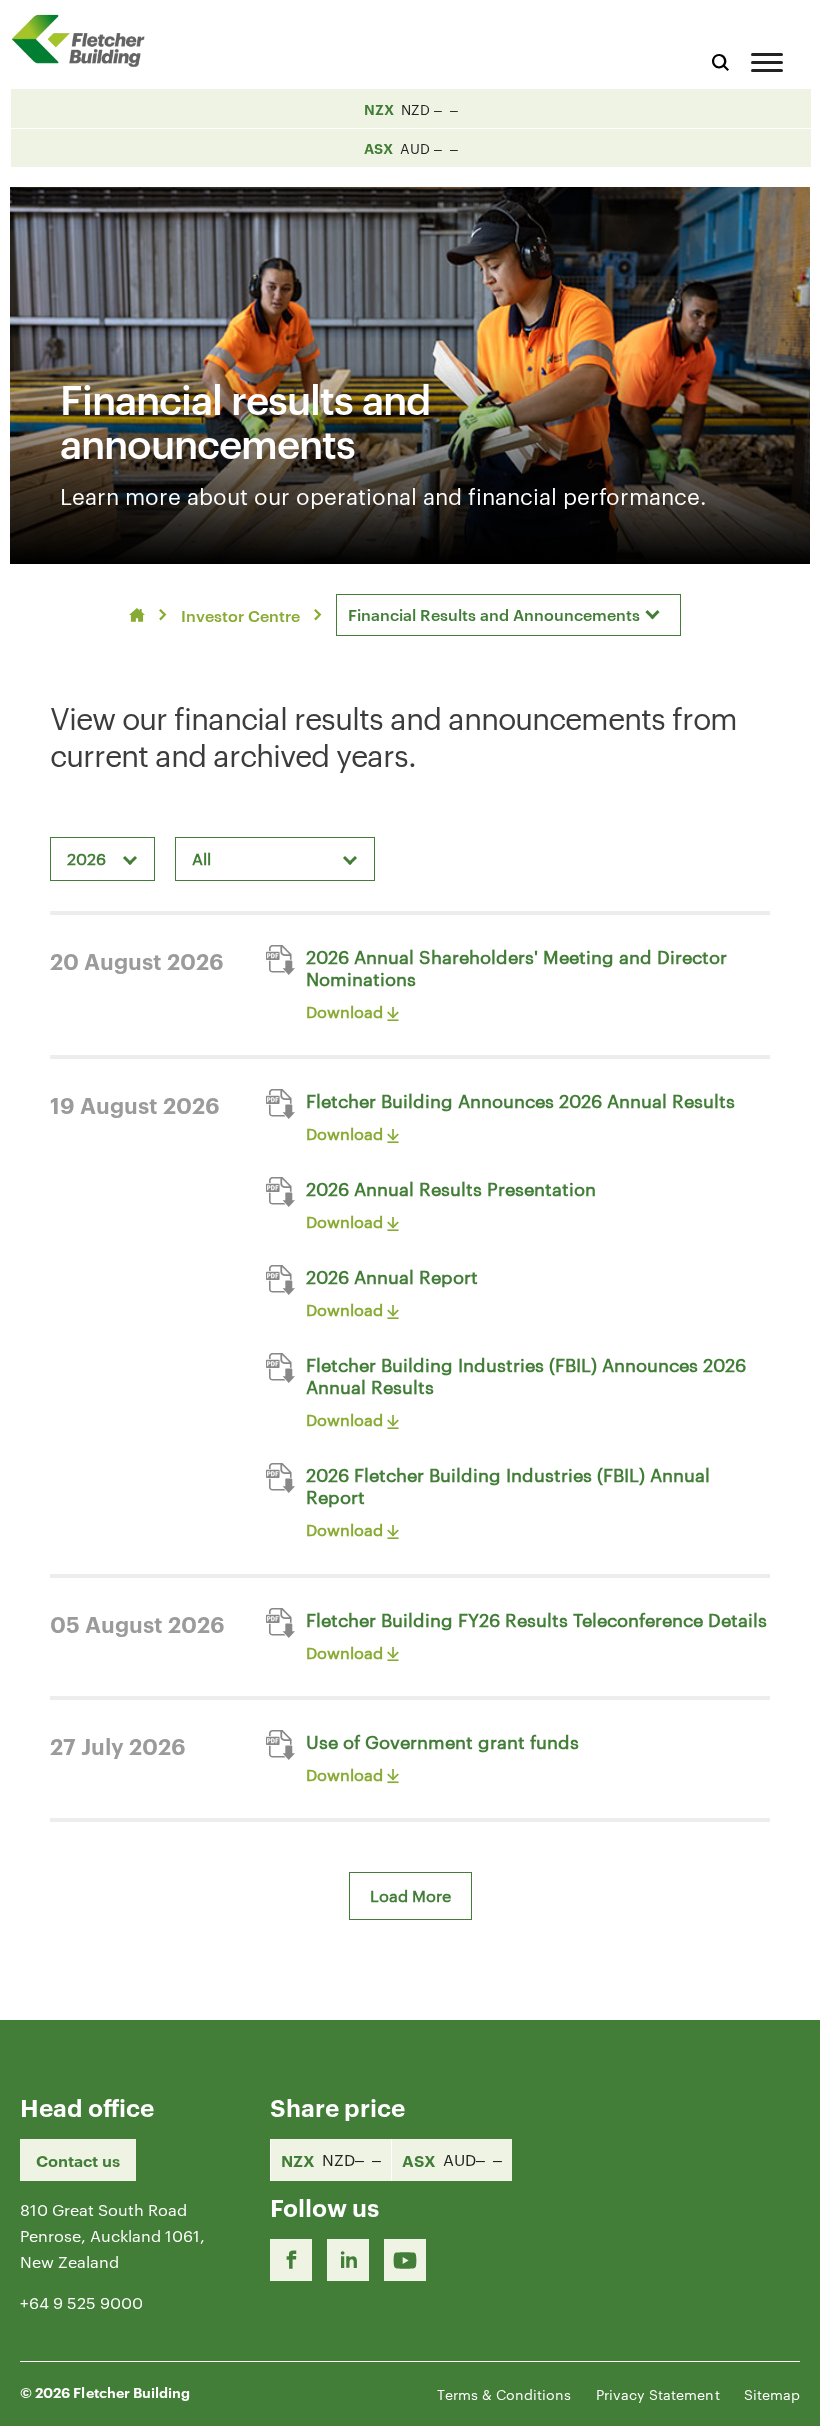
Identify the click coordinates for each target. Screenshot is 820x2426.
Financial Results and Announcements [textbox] (494, 614)
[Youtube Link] (405, 2260)
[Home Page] (85, 40)
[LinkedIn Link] (348, 2260)
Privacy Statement (658, 2394)
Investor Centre (240, 615)
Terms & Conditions (504, 2394)
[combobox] (508, 615)
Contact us (78, 2160)
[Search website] (720, 59)
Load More (410, 1895)
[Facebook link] (291, 2260)
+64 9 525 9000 (81, 2302)
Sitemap (772, 2394)
